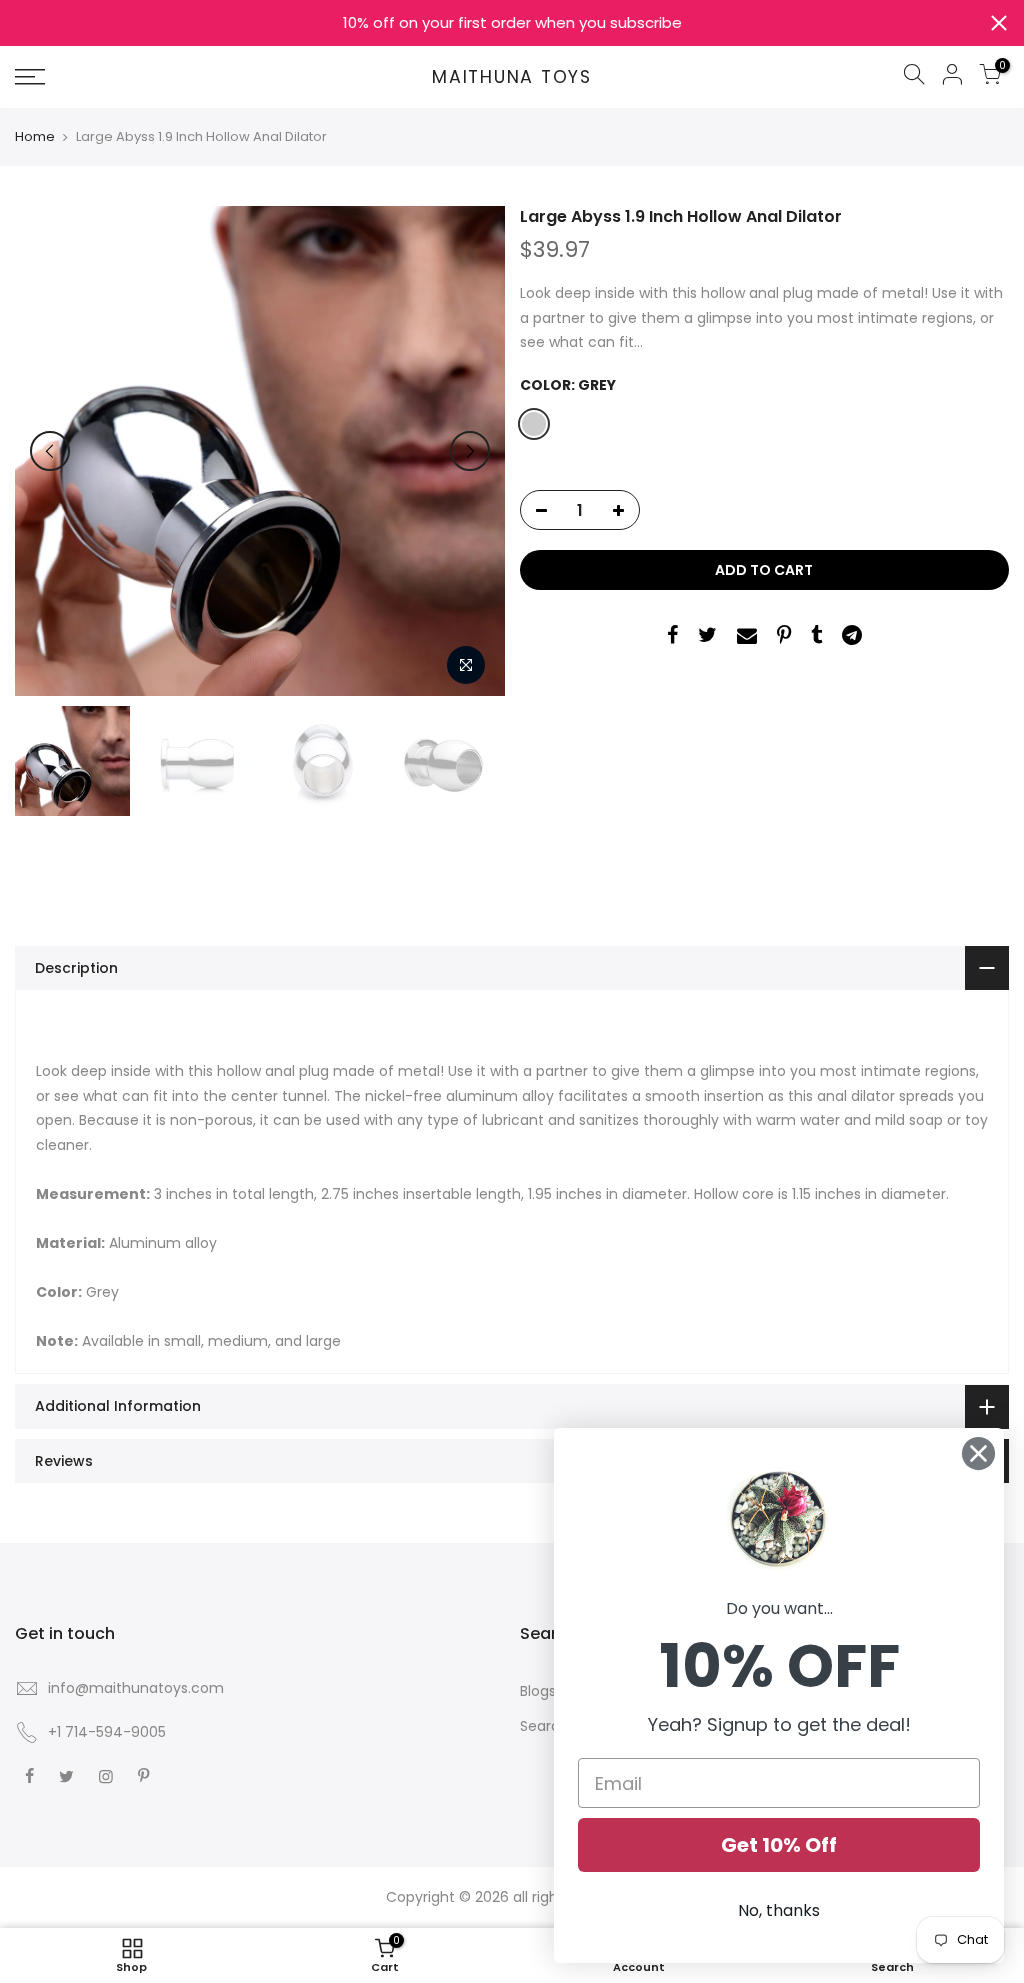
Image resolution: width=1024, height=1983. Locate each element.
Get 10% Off (779, 1845)
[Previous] (50, 451)
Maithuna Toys (512, 78)
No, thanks (779, 1910)
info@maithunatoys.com (136, 1688)
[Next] (470, 451)
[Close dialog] (978, 1453)
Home (35, 137)
